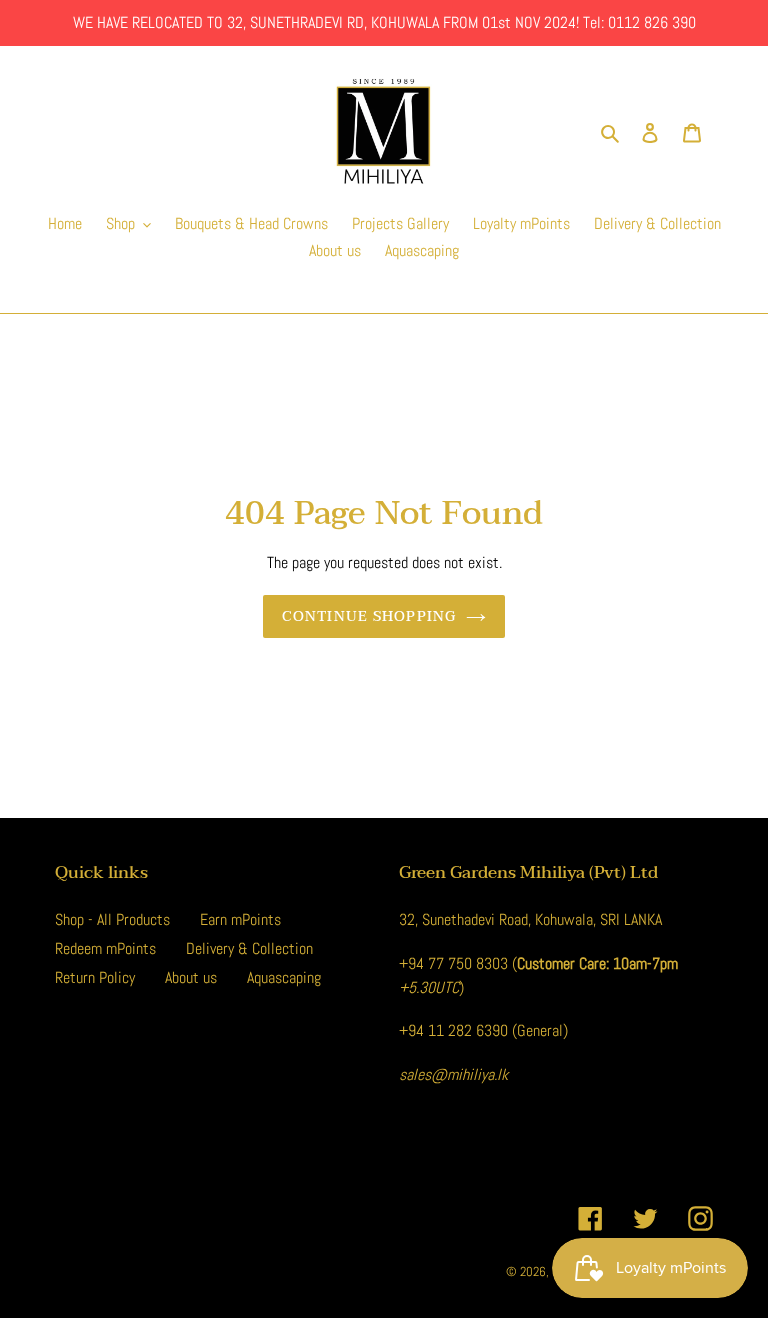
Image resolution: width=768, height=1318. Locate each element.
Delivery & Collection (249, 948)
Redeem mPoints (105, 948)
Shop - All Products (112, 919)
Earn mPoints (240, 919)
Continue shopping (369, 616)
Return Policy (95, 977)
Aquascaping (284, 977)
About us (191, 977)
